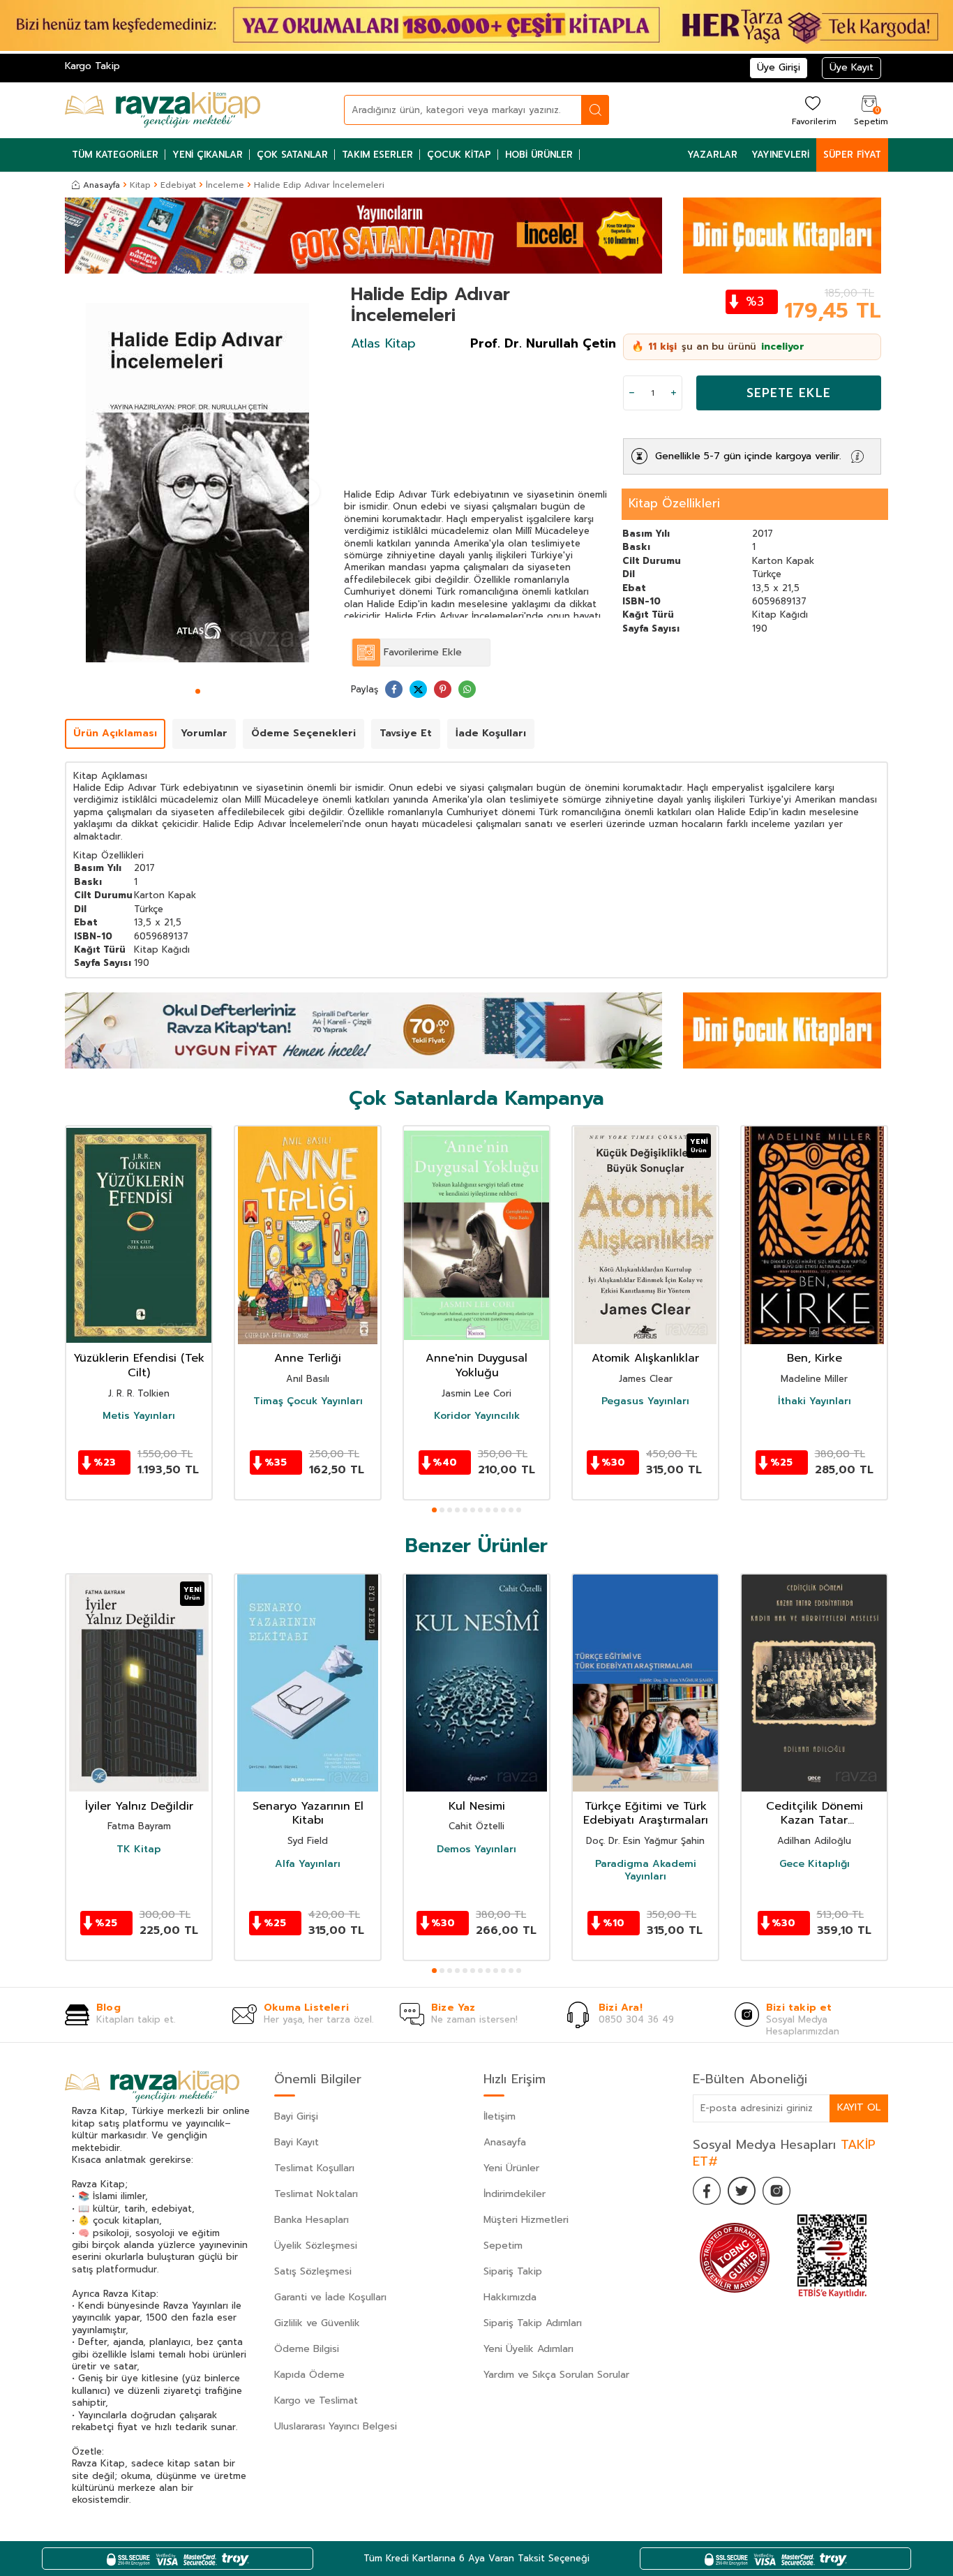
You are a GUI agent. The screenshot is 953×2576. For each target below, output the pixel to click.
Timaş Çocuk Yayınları (308, 1401)
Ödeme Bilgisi (307, 2349)
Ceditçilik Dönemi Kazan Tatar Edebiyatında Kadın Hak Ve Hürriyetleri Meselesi (815, 1814)
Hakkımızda (510, 2297)
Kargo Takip (92, 66)
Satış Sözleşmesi (313, 2271)
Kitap (140, 185)
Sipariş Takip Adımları (533, 2323)
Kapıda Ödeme (309, 2375)
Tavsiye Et (406, 733)
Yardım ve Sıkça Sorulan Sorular (556, 2375)
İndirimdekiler (515, 2194)
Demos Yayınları (476, 1849)
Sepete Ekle (789, 393)
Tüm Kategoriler (115, 155)
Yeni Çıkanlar (208, 155)
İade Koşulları (491, 733)
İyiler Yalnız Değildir (139, 1807)
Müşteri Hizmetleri (526, 2220)
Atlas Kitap (383, 343)
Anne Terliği (308, 1358)
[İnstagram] (776, 2191)
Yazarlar (712, 155)
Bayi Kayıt (297, 2142)
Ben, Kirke (815, 1358)
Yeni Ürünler (511, 2168)
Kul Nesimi (477, 1807)
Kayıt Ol (859, 2107)
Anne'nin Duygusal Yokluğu (476, 1366)
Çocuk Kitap (459, 155)
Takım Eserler (377, 155)
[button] (198, 691)
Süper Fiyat (852, 155)
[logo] (163, 110)
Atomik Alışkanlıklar (645, 1358)
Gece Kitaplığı (815, 1864)
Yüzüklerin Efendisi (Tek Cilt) (139, 1366)
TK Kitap (139, 1849)
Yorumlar (204, 733)
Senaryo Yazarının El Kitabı (308, 1814)
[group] (197, 483)
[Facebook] (707, 2191)
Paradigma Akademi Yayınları (646, 1870)
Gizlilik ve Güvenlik (317, 2323)
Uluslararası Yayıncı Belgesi (336, 2426)
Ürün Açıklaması (115, 733)
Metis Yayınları (139, 1416)
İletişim (500, 2116)
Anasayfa (102, 185)
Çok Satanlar (292, 155)
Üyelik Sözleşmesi (316, 2246)
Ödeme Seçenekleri (303, 733)
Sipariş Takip (513, 2271)
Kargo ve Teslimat (316, 2400)
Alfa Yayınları (308, 1864)
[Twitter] (742, 2191)
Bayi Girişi (296, 2116)
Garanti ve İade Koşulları (330, 2297)
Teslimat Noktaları (316, 2194)
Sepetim (503, 2246)
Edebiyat (178, 185)
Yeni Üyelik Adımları (528, 2349)
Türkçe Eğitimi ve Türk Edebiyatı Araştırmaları (646, 1814)
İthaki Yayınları (815, 1401)
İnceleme (225, 185)
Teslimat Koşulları (314, 2168)
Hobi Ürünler (539, 155)
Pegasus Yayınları (645, 1401)
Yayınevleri (780, 155)
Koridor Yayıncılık (477, 1416)
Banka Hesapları (312, 2220)
